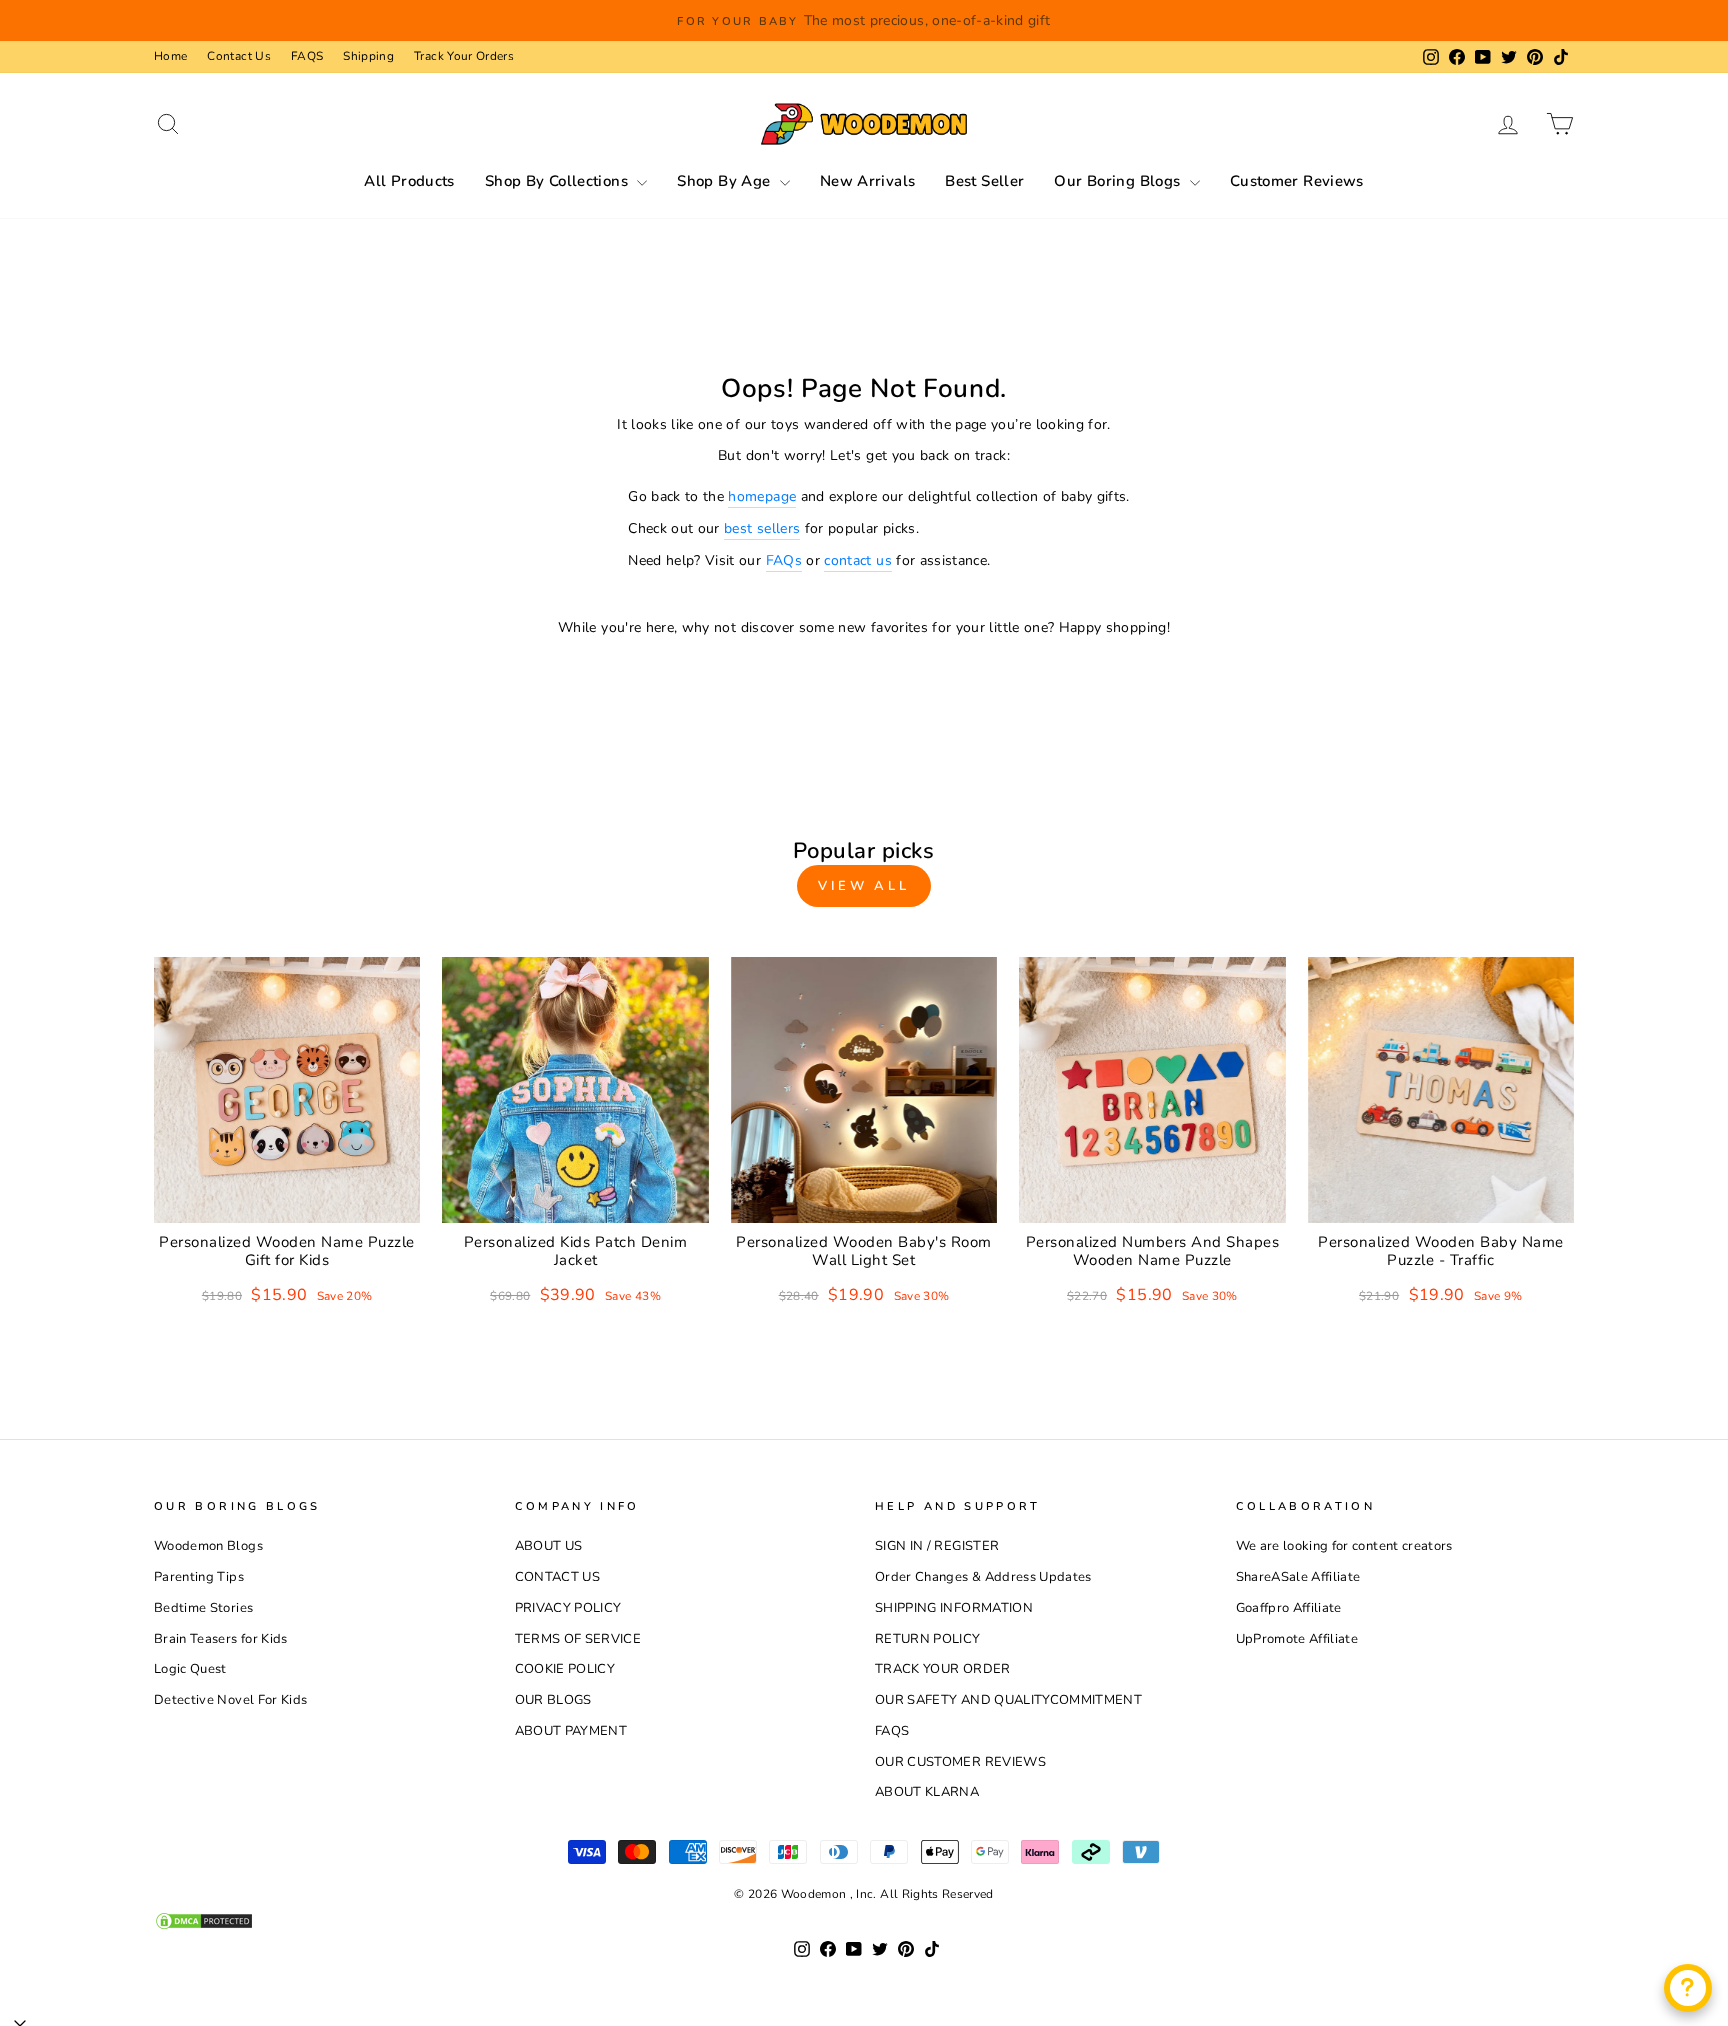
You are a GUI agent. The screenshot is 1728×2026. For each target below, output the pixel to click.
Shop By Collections (559, 181)
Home (170, 56)
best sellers (762, 528)
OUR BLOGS (553, 1700)
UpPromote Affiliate (1297, 1639)
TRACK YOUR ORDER (943, 1669)
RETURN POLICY (928, 1639)
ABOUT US (549, 1546)
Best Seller (984, 181)
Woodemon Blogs (208, 1546)
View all (864, 886)
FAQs (784, 560)
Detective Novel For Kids (230, 1700)
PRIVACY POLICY (568, 1608)
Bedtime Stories (203, 1608)
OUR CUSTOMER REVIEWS (960, 1762)
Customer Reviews (1297, 181)
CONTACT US (558, 1577)
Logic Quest (190, 1669)
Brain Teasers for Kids (221, 1639)
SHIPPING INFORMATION (954, 1608)
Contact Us (239, 56)
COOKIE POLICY (565, 1669)
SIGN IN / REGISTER (937, 1546)
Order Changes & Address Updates (983, 1577)
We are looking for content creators (1344, 1546)
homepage (762, 496)
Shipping (368, 56)
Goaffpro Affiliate (1289, 1608)
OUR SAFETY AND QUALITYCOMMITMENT (1008, 1700)
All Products (409, 181)
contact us (858, 560)
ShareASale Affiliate (1298, 1577)
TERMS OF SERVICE (578, 1639)
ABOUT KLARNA (927, 1792)
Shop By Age (726, 181)
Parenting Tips (199, 1577)
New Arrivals (868, 181)
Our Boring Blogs (1119, 181)
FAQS (307, 56)
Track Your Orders (464, 56)
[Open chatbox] (1688, 1988)
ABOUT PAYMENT (571, 1731)
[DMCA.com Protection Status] (864, 1921)
